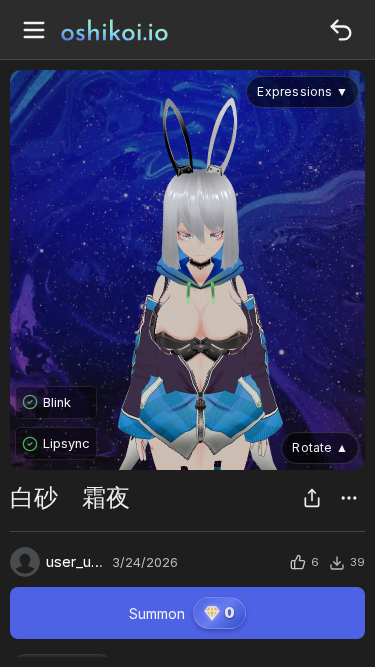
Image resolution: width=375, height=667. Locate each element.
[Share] (312, 498)
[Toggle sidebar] (34, 30)
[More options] (349, 498)
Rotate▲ (320, 447)
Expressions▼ (302, 91)
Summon (182, 612)
